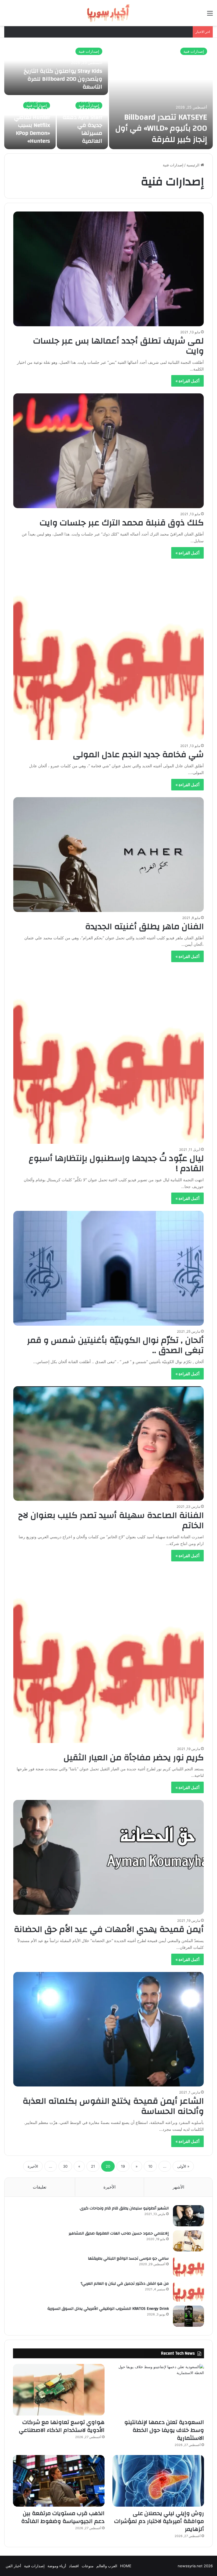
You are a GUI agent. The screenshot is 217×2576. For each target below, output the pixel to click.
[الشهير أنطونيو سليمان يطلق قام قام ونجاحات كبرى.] (188, 2216)
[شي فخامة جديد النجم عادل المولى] (109, 653)
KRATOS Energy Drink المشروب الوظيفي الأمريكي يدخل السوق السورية (108, 2309)
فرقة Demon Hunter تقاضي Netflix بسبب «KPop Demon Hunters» (32, 125)
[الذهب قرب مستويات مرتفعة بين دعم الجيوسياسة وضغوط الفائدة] (59, 2481)
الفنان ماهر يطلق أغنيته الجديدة (144, 926)
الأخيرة (33, 2166)
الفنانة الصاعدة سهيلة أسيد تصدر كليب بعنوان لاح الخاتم (111, 1520)
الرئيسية (194, 165)
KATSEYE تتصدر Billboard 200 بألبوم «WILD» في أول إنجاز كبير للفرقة (161, 128)
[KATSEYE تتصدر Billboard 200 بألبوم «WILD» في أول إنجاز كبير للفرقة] (161, 96)
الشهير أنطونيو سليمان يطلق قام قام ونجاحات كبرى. (124, 2208)
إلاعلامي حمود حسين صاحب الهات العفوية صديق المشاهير (119, 2233)
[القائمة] (210, 15)
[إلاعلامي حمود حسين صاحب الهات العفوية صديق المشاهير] (188, 2241)
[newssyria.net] (108, 13)
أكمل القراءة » (187, 381)
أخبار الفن (13, 2566)
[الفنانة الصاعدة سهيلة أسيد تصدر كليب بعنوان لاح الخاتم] (109, 1444)
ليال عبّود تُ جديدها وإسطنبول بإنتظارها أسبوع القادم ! (116, 1163)
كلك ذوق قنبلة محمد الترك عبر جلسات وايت (122, 523)
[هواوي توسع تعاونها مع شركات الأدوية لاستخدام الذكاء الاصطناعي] (59, 2390)
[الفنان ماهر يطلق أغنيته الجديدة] (109, 855)
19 (123, 2166)
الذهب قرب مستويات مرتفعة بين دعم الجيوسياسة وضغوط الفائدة (63, 2517)
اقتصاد (74, 2566)
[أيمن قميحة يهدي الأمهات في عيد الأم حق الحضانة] (109, 1857)
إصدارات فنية (194, 51)
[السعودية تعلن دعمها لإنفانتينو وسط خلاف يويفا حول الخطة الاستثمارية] (158, 2390)
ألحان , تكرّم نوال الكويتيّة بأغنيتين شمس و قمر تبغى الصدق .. (115, 1345)
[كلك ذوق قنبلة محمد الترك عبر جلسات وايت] (109, 451)
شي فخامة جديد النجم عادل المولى (138, 754)
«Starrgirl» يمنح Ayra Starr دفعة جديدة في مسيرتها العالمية (82, 125)
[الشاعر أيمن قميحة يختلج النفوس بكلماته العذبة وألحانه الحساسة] (109, 2029)
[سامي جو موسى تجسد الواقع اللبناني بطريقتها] (188, 2266)
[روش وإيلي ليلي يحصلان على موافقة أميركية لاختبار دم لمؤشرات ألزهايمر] (158, 2481)
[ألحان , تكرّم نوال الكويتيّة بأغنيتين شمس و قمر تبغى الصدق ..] (109, 1268)
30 (65, 2166)
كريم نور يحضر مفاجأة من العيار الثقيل (134, 1758)
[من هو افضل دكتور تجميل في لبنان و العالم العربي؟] (188, 2291)
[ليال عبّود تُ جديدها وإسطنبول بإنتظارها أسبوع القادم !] (109, 1056)
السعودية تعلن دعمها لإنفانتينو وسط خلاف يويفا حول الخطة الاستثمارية (164, 2430)
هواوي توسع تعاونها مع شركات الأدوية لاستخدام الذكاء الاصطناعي (62, 2426)
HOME (126, 2566)
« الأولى (183, 2166)
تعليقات (40, 2187)
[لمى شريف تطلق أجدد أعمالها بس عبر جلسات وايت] (109, 269)
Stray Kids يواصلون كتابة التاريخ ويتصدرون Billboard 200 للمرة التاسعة (63, 79)
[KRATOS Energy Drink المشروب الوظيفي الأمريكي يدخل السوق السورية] (188, 2316)
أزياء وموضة (57, 2566)
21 (93, 2166)
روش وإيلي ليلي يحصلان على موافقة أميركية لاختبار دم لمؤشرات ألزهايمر (159, 2521)
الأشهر (178, 2187)
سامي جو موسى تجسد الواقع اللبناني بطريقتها (128, 2258)
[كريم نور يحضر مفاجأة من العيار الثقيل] (109, 1656)
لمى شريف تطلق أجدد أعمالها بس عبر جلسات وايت (118, 346)
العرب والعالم (107, 2566)
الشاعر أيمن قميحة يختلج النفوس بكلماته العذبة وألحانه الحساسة (113, 2106)
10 (150, 2166)
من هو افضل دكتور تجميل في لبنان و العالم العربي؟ (125, 2284)
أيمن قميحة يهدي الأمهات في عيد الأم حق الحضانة (109, 1929)
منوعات (88, 2566)
